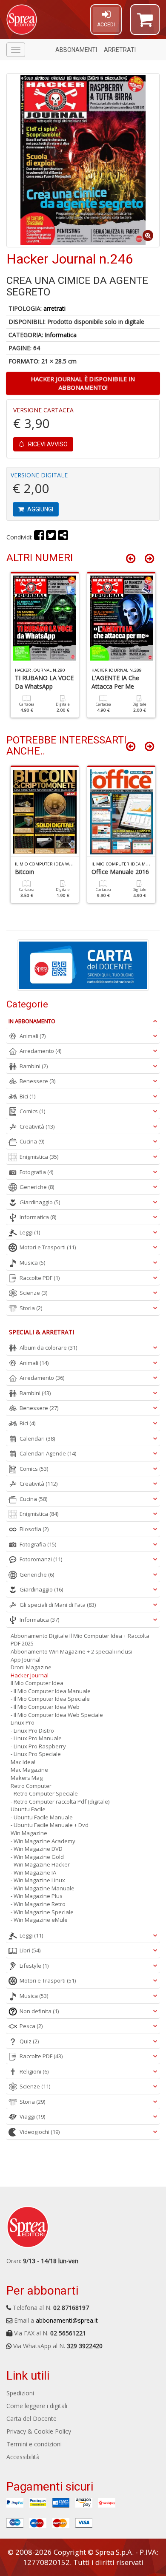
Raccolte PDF (40, 1278)
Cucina (32, 1141)
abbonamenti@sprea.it (67, 2320)
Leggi (30, 1232)
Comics (32, 1111)
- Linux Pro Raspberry (38, 1746)
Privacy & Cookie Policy (39, 2431)
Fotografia (36, 1172)
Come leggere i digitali (37, 2406)
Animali (33, 1036)
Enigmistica (39, 1157)
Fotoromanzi (41, 1559)
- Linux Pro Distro (32, 1731)
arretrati (54, 308)
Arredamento (40, 1051)
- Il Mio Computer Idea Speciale (50, 1699)
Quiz (29, 2041)
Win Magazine (29, 1833)
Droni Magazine (31, 1667)
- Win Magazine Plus (37, 1896)
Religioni (34, 2071)
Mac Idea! (23, 1762)
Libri (30, 1950)
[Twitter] (51, 537)
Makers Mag (27, 1778)
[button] (145, 23)
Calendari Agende (48, 1453)
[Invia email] (63, 537)
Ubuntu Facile (28, 1809)
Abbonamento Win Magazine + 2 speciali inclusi (72, 1651)
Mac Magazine (29, 1770)
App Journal (26, 1660)
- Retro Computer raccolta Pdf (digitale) (60, 1801)
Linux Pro (23, 1722)
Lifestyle (34, 1966)
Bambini (34, 1066)
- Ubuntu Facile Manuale (42, 1817)
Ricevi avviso (47, 444)
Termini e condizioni (34, 2444)
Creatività (37, 1126)
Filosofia (34, 1529)
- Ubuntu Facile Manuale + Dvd (50, 1825)
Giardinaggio (40, 1202)
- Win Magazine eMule (39, 1920)
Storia (31, 1308)
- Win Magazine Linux (38, 1880)
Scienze (33, 1293)
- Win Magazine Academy (43, 1841)
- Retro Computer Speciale (44, 1793)
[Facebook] (39, 537)
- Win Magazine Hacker (40, 1864)
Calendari (37, 1438)
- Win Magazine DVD (37, 1849)
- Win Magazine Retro (38, 1904)
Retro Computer (31, 1786)
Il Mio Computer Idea (37, 1683)
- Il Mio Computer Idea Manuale (51, 1691)
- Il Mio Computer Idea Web (45, 1707)
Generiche (37, 1187)
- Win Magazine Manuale (43, 1888)
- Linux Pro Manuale (36, 1738)
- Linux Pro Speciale (36, 1754)
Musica (32, 1262)
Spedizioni (20, 2393)
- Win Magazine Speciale (42, 1912)
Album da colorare (48, 1348)
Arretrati (120, 50)
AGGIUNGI (40, 509)
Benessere (37, 1081)
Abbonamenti (76, 50)
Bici (27, 1096)
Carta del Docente (31, 2419)
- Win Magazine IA (33, 1872)
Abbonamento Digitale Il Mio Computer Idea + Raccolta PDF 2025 (80, 1640)
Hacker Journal (30, 1675)
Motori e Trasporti (48, 1247)
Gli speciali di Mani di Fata (58, 1605)
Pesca (31, 2026)
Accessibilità (23, 2457)
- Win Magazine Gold (37, 1857)
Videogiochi (40, 2132)
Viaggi (32, 2116)
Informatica (61, 335)
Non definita (39, 2011)
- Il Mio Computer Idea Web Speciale (57, 1715)
